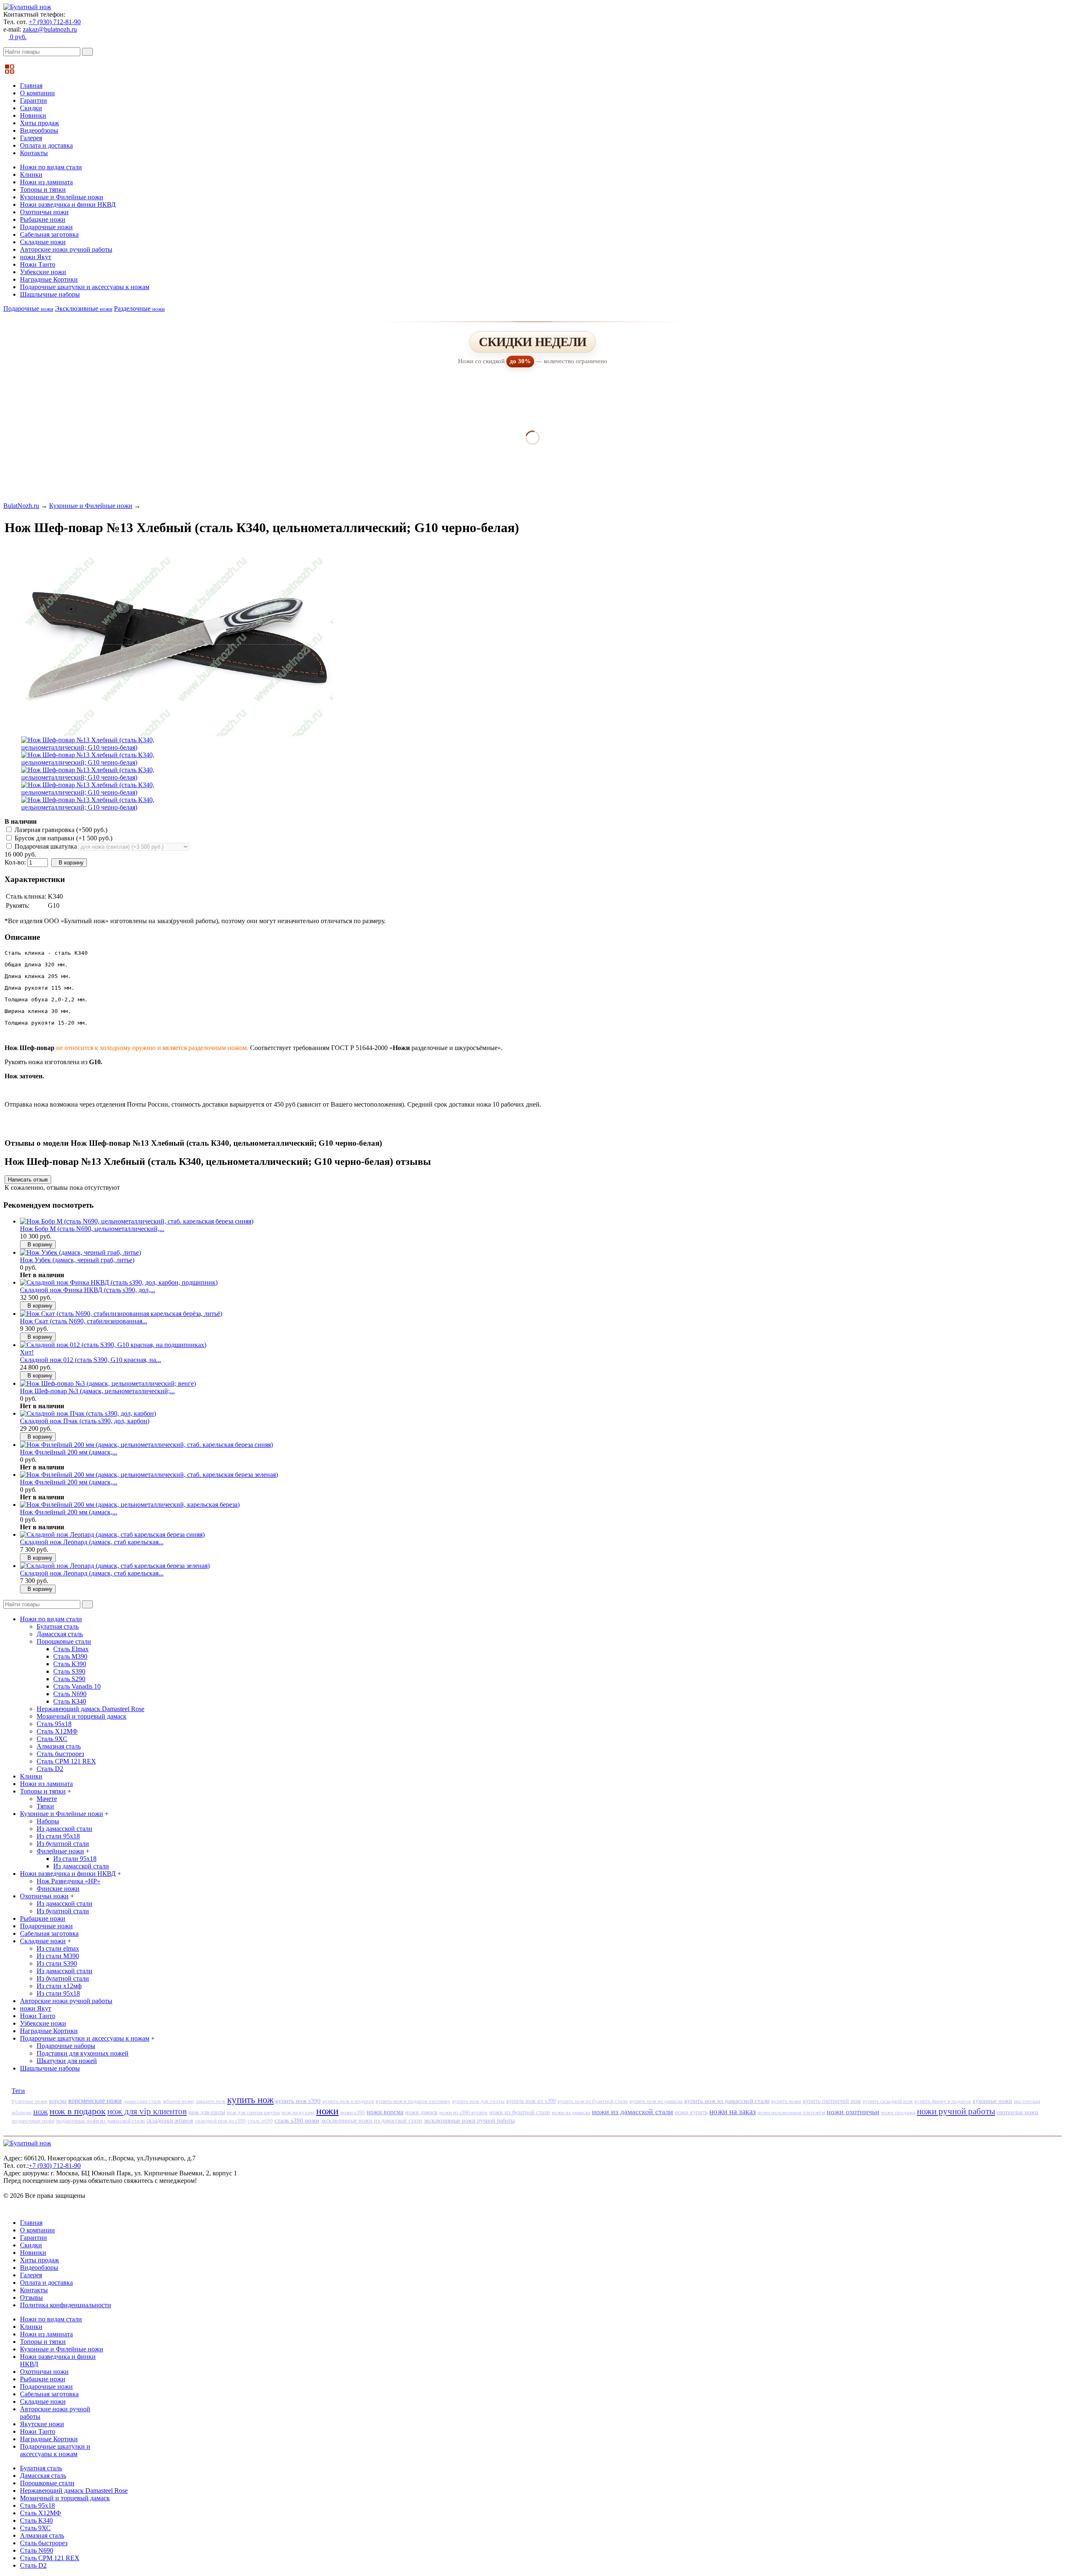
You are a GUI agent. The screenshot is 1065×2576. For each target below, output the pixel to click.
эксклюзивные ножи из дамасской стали (372, 2121)
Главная (31, 85)
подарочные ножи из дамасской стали (100, 2121)
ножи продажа (898, 2112)
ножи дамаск (421, 2112)
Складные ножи (43, 242)
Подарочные (28, 308)
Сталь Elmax (71, 1649)
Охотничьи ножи (44, 212)
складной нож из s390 (220, 2121)
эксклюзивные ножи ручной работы (469, 2120)
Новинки (33, 115)
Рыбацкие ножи (43, 219)
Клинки (31, 175)
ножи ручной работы (956, 2111)
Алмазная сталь (59, 1746)
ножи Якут (36, 257)
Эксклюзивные (84, 308)
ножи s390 (353, 2112)
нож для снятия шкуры (253, 2112)
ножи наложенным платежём (791, 2112)
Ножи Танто (38, 264)
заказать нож (211, 2101)
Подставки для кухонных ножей (83, 2053)
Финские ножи (58, 1889)
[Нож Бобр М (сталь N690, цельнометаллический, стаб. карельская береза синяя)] (137, 1221)
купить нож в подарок (348, 2101)
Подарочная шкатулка (46, 846)
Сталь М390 (70, 1656)
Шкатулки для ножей (67, 2061)
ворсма (58, 2101)
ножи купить (691, 2112)
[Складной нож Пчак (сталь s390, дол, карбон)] (88, 1413)
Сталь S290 (69, 1679)
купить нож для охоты (478, 2101)
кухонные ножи (992, 2101)
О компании (37, 93)
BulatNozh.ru (21, 506)
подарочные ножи (33, 2121)
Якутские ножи (42, 2424)
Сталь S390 (69, 1671)
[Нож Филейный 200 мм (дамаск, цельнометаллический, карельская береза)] (130, 1505)
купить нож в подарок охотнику (413, 2101)
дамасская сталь (142, 2101)
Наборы (48, 1821)
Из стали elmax (58, 1948)
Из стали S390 (57, 1963)
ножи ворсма (385, 2112)
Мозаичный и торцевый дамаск (82, 1716)
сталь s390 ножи (297, 2120)
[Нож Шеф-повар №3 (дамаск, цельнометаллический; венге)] (108, 1383)
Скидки (31, 108)
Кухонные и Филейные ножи (62, 197)
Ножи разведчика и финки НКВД (68, 204)
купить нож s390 (298, 2101)
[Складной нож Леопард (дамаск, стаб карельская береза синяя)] (112, 1534)
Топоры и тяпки (43, 189)
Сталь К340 (70, 1701)
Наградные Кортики (49, 279)
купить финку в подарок (943, 2101)
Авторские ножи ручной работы (66, 249)
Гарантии (33, 100)
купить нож (250, 2100)
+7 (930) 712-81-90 (55, 22)
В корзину (71, 863)
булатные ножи (30, 2101)
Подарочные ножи (46, 227)
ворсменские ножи (95, 2101)
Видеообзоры (39, 130)
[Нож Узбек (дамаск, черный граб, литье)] (80, 1252)
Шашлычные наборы (50, 294)
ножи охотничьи (853, 2112)
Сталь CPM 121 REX (66, 1761)
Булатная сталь (58, 1626)
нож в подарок (78, 2111)
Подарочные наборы (66, 2046)
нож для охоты (207, 2112)
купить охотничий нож (832, 2101)
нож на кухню (298, 2112)
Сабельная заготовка (49, 234)
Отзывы (31, 2297)
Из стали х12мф (59, 1986)
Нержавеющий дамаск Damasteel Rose (90, 1709)
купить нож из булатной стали (593, 2101)
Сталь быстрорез (60, 1754)
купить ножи (786, 2101)
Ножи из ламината (46, 182)
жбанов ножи (178, 2101)
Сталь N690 (70, 1694)
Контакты (34, 153)
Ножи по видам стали (51, 167)
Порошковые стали (64, 1641)
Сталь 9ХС (52, 1739)
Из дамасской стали (64, 1829)
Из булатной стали (63, 1844)
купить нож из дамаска (656, 2101)
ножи (327, 2111)
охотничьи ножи (1018, 2112)
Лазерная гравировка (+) (60, 830)
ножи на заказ (733, 2112)
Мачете (47, 1799)
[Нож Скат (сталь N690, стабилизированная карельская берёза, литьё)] (121, 1314)
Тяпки (45, 1806)
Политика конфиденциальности (66, 2305)
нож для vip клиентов (147, 2111)
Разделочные (139, 308)
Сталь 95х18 (54, 1724)
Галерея (31, 138)
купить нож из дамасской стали (727, 2101)
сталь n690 (260, 2121)
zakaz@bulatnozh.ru (50, 29)
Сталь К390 (70, 1664)
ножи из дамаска (571, 2112)
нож (41, 2111)
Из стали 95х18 (58, 1836)
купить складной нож (888, 2101)
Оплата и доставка (46, 145)
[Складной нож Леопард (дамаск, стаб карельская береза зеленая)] (115, 1566)
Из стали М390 (58, 1956)
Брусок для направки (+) (63, 838)
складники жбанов (170, 2121)
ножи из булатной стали (520, 2112)
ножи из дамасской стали (633, 2112)
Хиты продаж (40, 123)
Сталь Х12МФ (57, 1731)
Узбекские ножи (43, 272)
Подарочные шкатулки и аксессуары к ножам (85, 287)
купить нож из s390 (531, 2101)
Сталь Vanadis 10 (77, 1686)
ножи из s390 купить (463, 2112)
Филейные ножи (60, 1851)
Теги (18, 2091)
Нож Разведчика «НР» (68, 1881)
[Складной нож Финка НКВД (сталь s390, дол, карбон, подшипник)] (119, 1282)
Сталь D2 (50, 1769)
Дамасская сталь (60, 1634)
